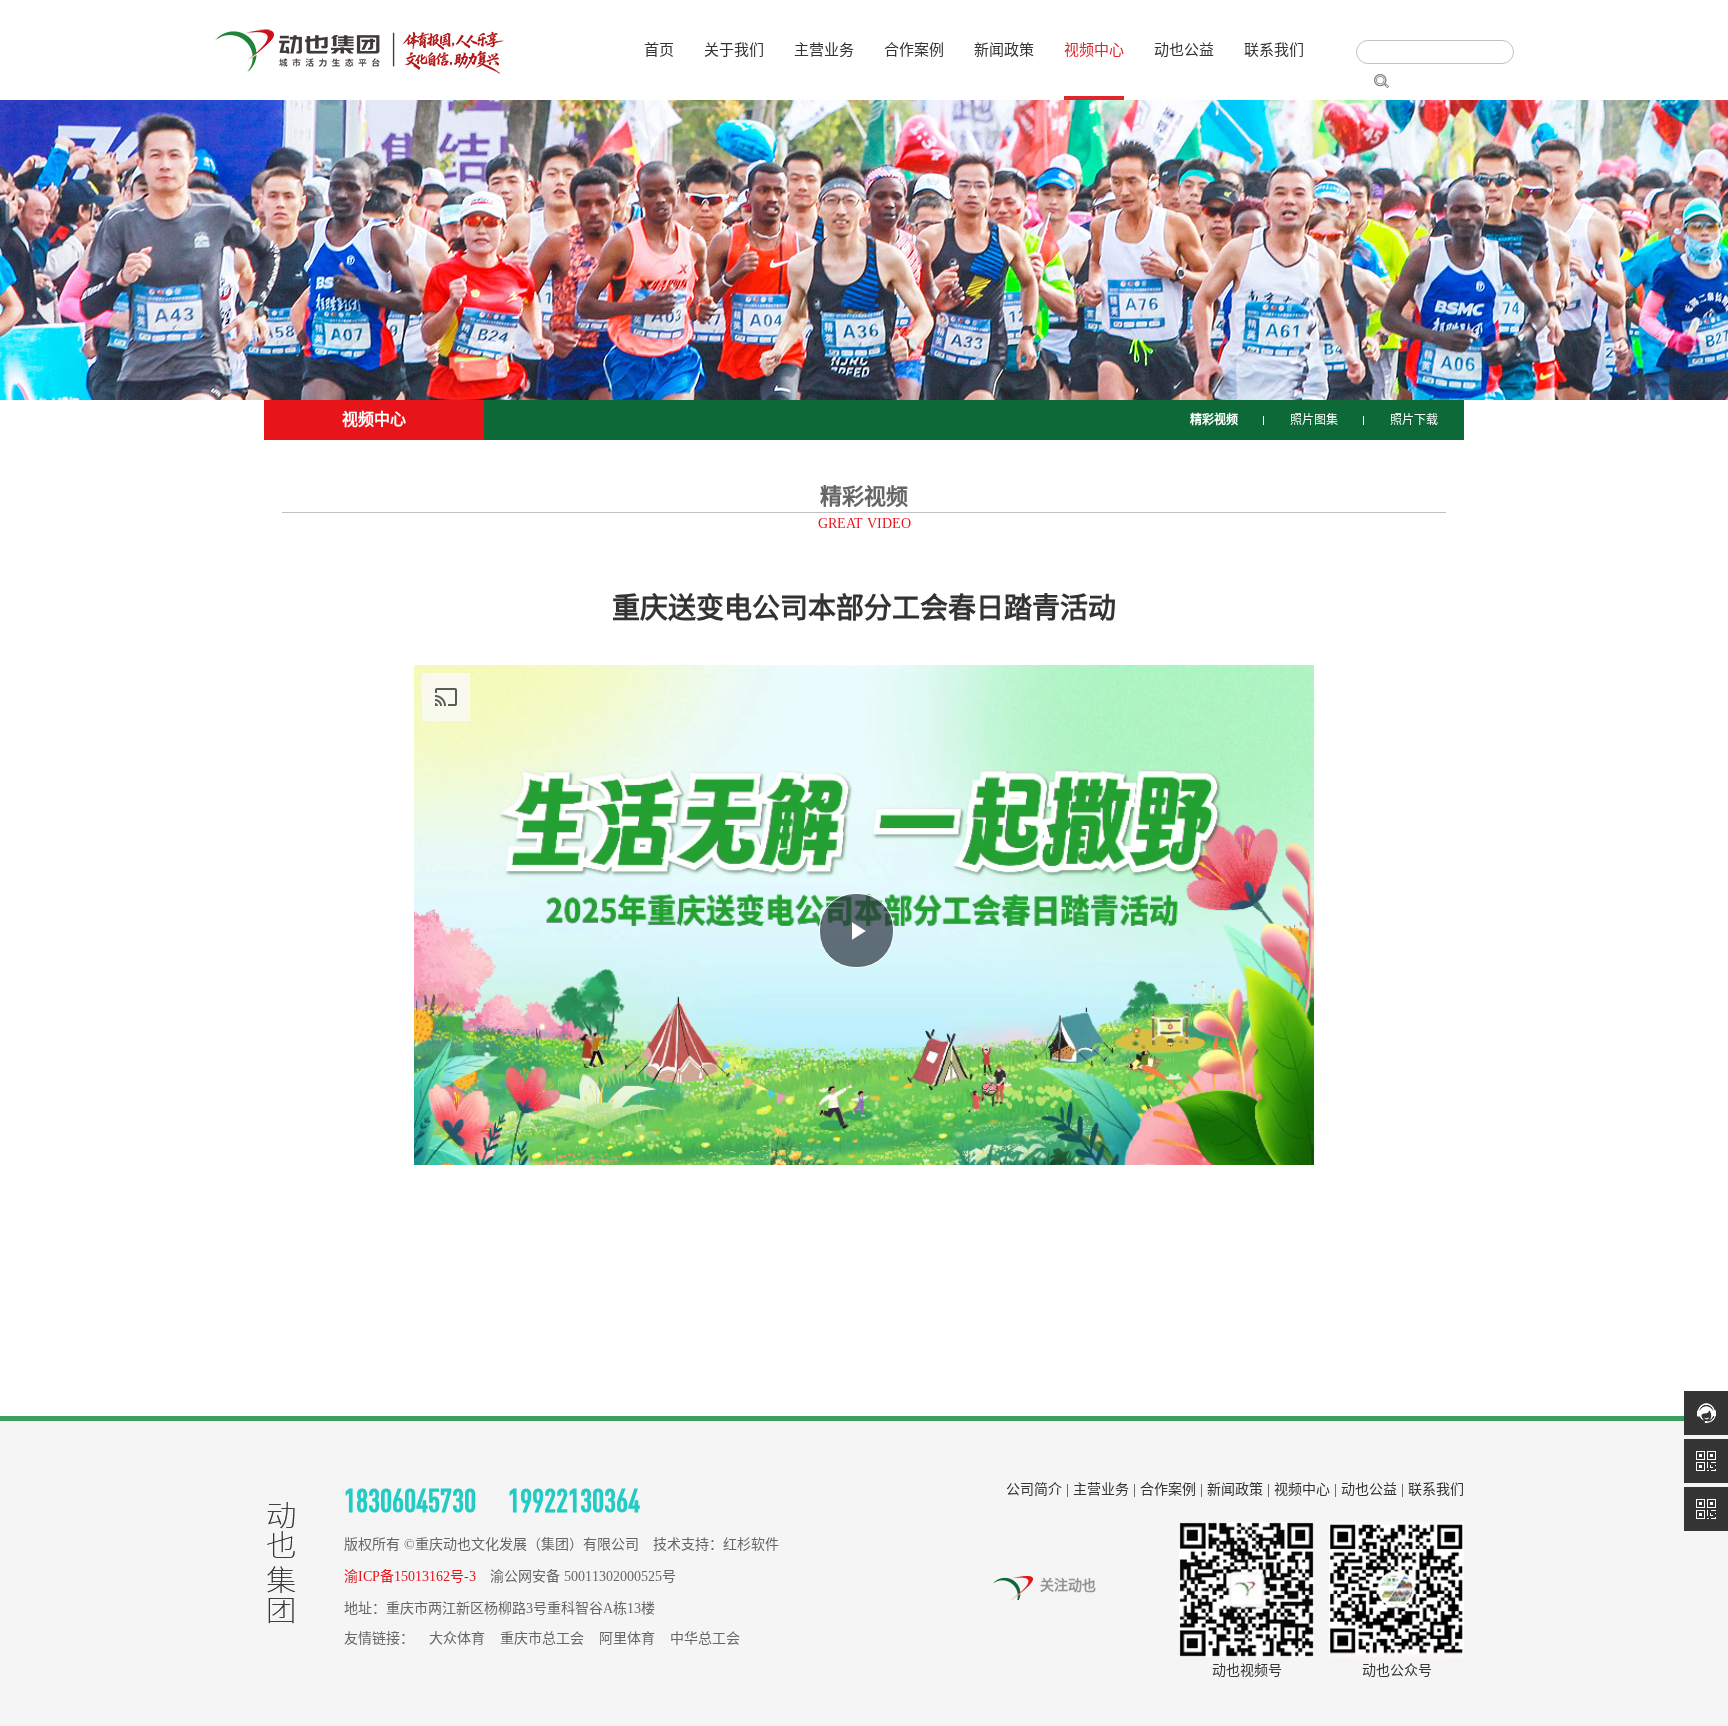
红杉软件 (751, 1544)
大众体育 (457, 1638)
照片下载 (1414, 420)
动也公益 (1184, 50)
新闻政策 (1004, 50)
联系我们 (1274, 50)
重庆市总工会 (542, 1638)
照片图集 (1314, 420)
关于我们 (734, 50)
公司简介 (1034, 1489)
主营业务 (824, 50)
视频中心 (1094, 50)
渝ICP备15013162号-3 (410, 1576)
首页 (659, 50)
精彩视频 (1214, 420)
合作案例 (914, 50)
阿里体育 (627, 1638)
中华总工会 (705, 1638)
